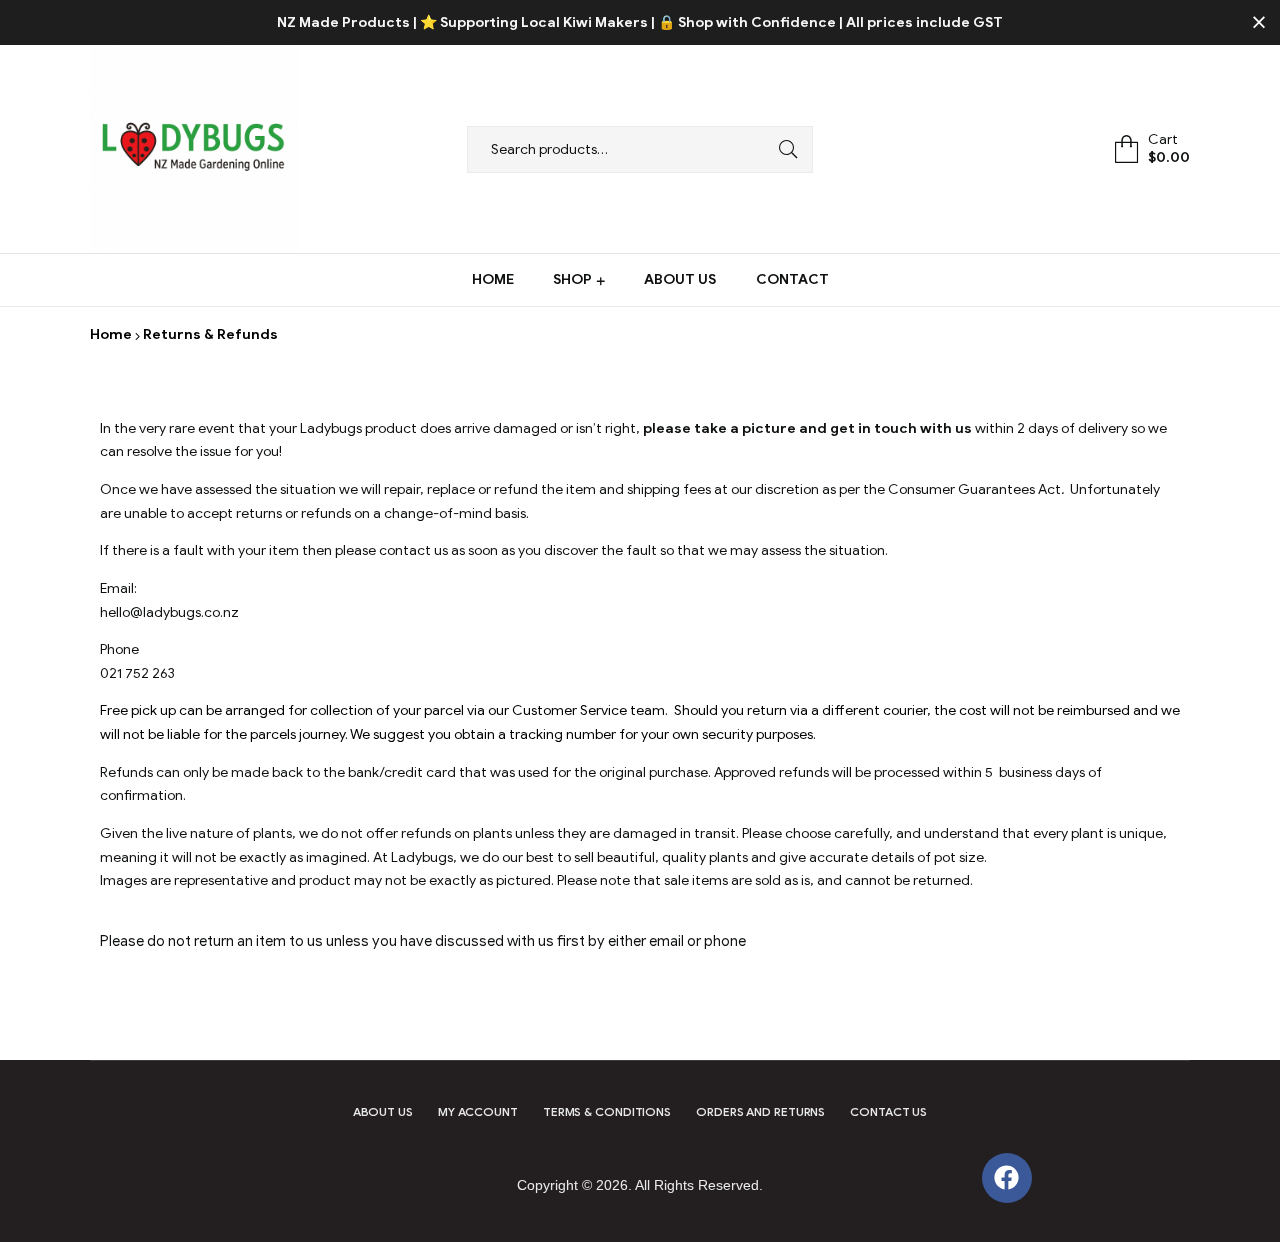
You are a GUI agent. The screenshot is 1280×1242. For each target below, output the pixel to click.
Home (111, 334)
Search (783, 149)
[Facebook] (1007, 1178)
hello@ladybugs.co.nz (169, 612)
